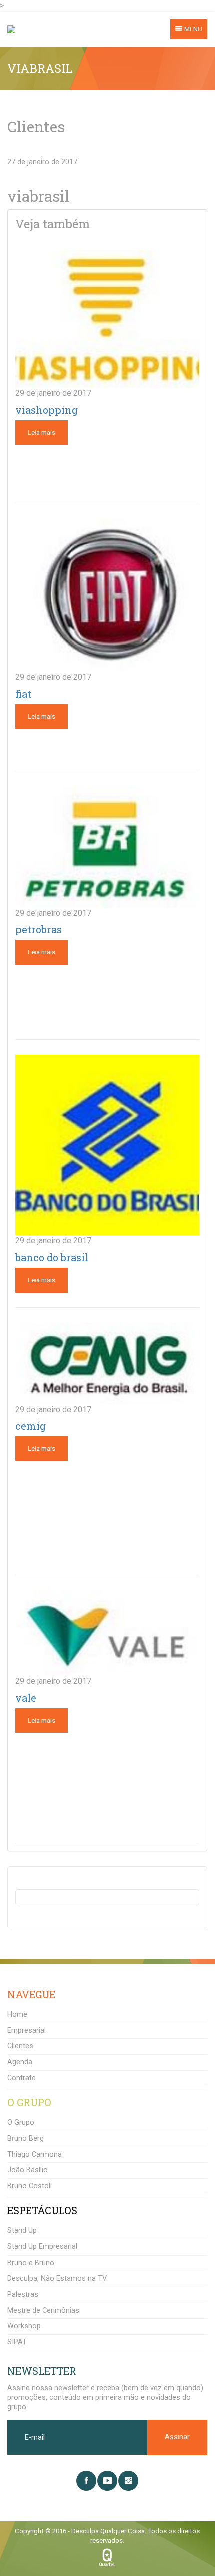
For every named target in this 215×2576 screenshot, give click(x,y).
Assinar (177, 2437)
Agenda (20, 2062)
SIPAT (17, 2342)
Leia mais (42, 432)
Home (17, 2014)
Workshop (24, 2326)
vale (26, 1698)
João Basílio (28, 2170)
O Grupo (21, 2123)
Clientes (20, 2046)
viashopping (47, 410)
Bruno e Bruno (31, 2263)
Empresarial (27, 2030)
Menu (193, 29)
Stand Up (22, 2231)
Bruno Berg (26, 2139)
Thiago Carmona (35, 2155)
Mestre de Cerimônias (43, 2310)
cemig (31, 1426)
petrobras (39, 929)
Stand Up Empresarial (42, 2247)
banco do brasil (52, 1257)
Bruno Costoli (30, 2186)
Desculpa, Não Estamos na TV (57, 2278)
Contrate (22, 2078)
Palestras (23, 2294)
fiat (23, 694)
